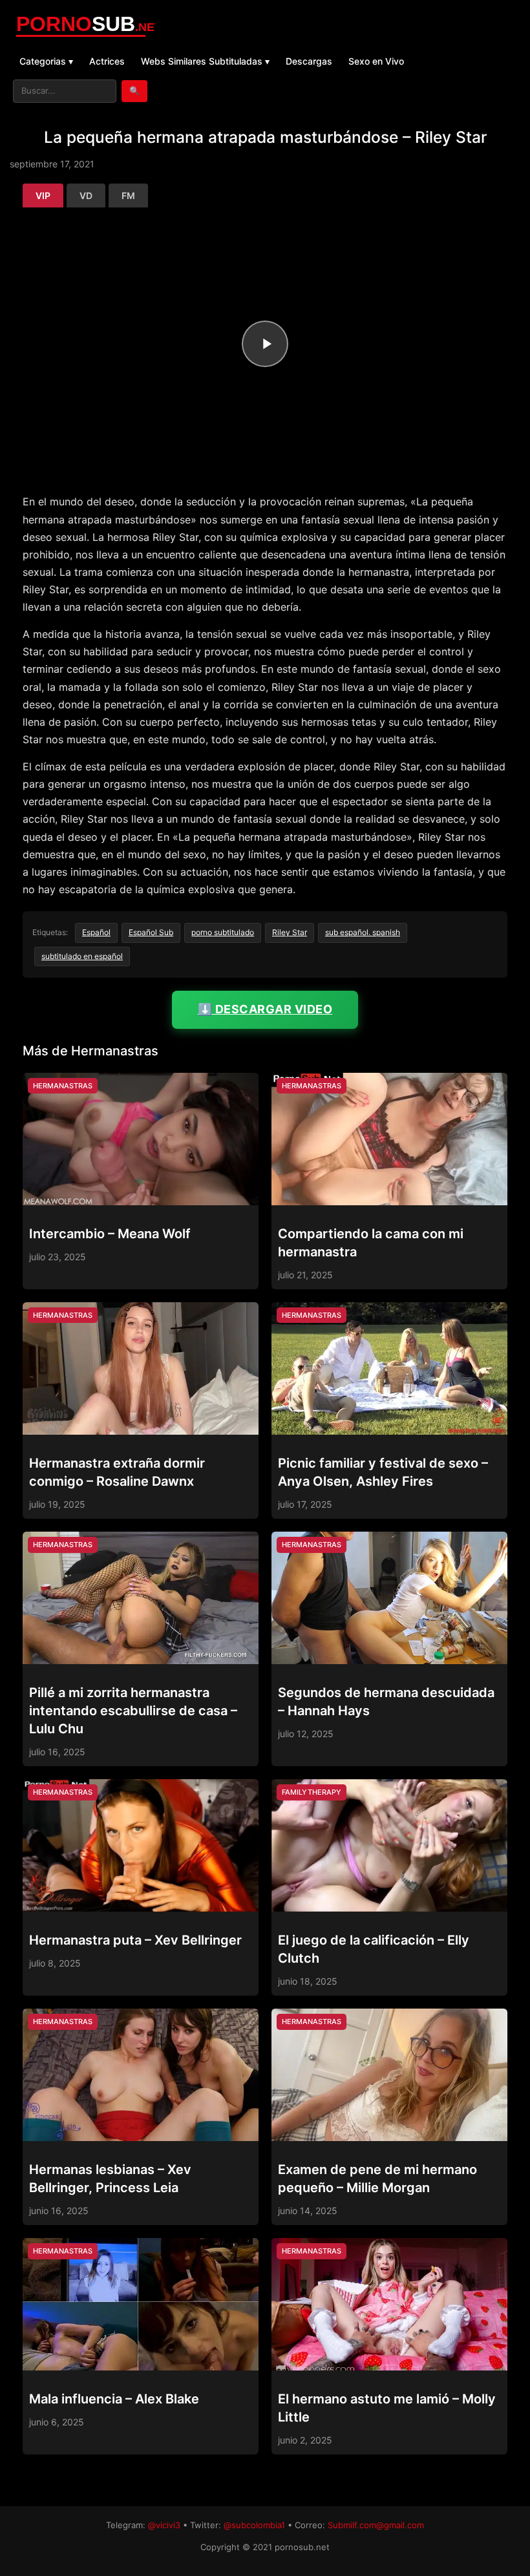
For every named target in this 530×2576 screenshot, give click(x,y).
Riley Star (290, 932)
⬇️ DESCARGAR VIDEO (265, 1009)
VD (86, 195)
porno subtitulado (223, 932)
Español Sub (151, 932)
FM (128, 195)
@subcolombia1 (254, 2525)
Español (96, 932)
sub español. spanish (363, 932)
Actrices (107, 61)
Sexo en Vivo (376, 61)
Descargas (309, 61)
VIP (43, 195)
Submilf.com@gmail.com (376, 2525)
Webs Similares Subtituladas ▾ (205, 61)
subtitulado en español (82, 956)
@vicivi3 (164, 2525)
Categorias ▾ (46, 61)
